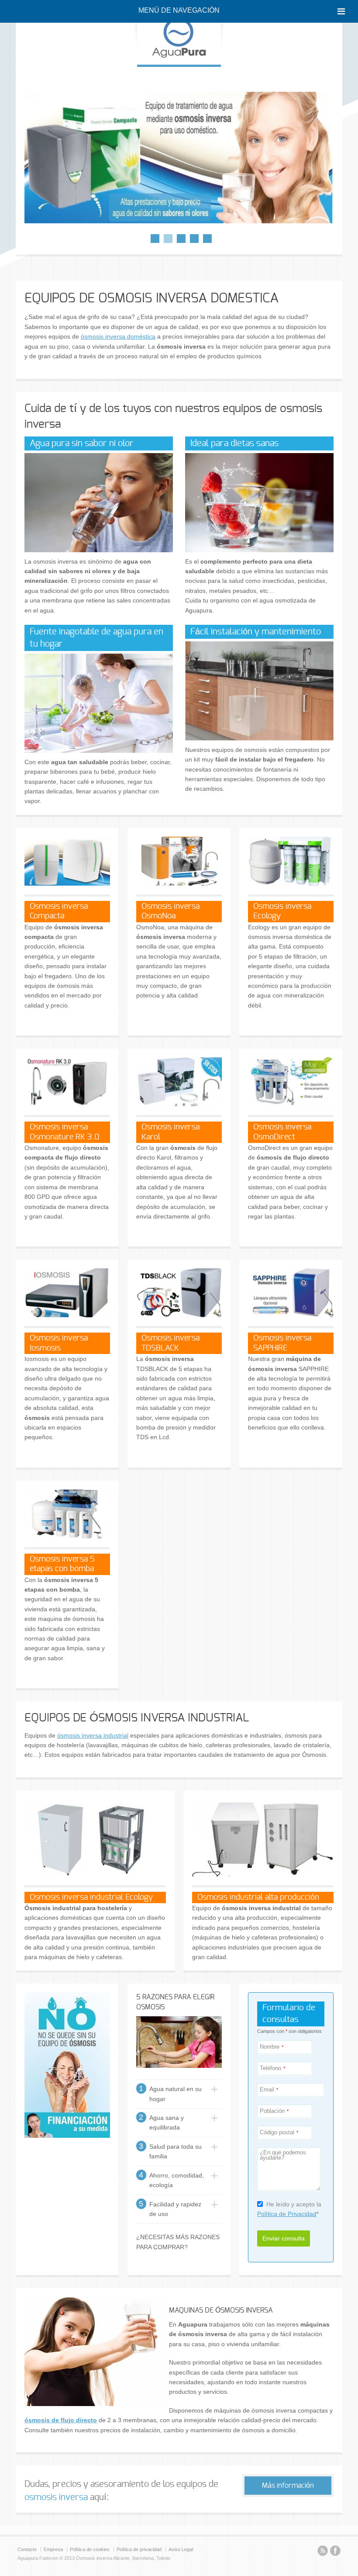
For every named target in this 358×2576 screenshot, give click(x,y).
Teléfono (272, 2069)
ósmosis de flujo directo (61, 2420)
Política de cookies (90, 2549)
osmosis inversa (56, 2497)
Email (269, 2090)
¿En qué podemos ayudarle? (283, 2156)
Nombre (272, 2047)
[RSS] (323, 2552)
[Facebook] (335, 2552)
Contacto (27, 2549)
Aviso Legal (181, 2549)
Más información (288, 2486)
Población (274, 2111)
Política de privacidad (139, 2549)
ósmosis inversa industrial (93, 1735)
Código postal (279, 2133)
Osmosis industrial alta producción (258, 1897)
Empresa (53, 2549)
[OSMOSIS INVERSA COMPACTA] (179, 158)
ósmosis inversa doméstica (118, 336)
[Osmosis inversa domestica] (179, 55)
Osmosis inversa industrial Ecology (91, 1897)
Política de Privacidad (287, 2214)
